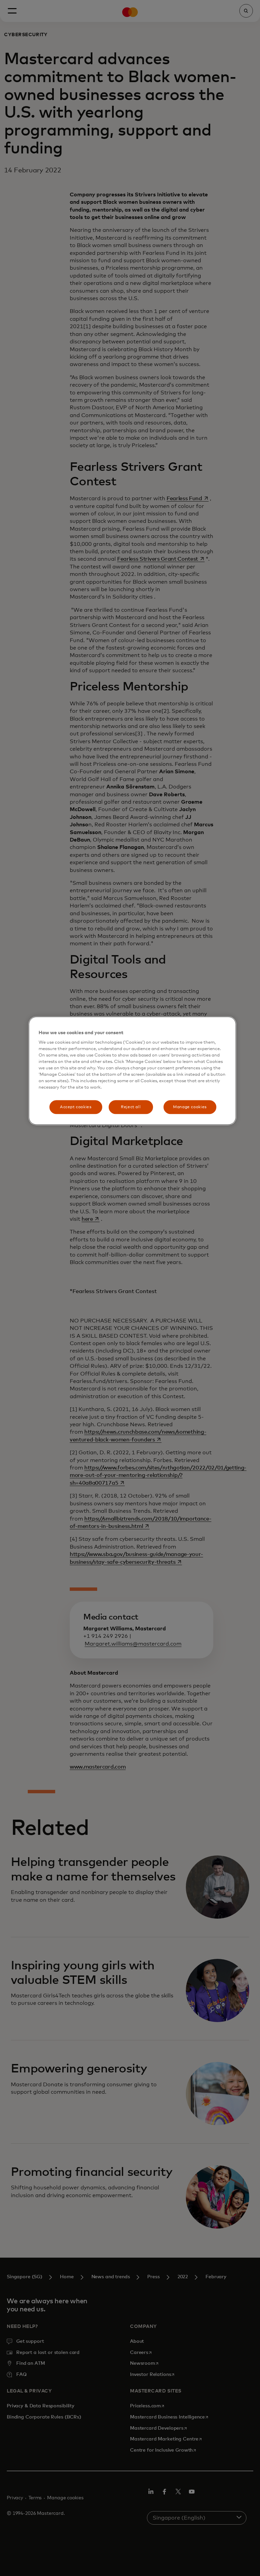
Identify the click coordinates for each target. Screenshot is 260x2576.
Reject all (131, 1107)
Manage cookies (190, 1107)
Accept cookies (76, 1107)
